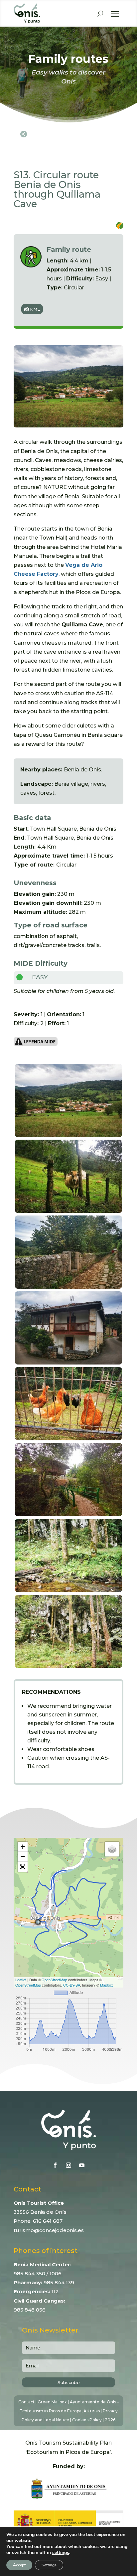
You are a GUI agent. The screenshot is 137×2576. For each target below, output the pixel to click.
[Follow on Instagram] (68, 2165)
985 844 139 (59, 2282)
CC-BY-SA (72, 1985)
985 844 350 (29, 2273)
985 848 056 (30, 2310)
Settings (49, 2565)
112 (55, 2291)
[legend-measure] (36, 1044)
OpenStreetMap (54, 1980)
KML (35, 309)
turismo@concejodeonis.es (49, 2230)
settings (61, 2553)
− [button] (23, 1857)
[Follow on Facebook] (55, 2165)
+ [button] (23, 1847)
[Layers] (112, 1849)
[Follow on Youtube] (82, 2165)
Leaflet (21, 1980)
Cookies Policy (87, 2420)
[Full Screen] (23, 1867)
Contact (26, 2402)
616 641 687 (48, 2221)
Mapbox (107, 1985)
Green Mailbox (52, 2402)
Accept (19, 2565)
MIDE (23, 963)
